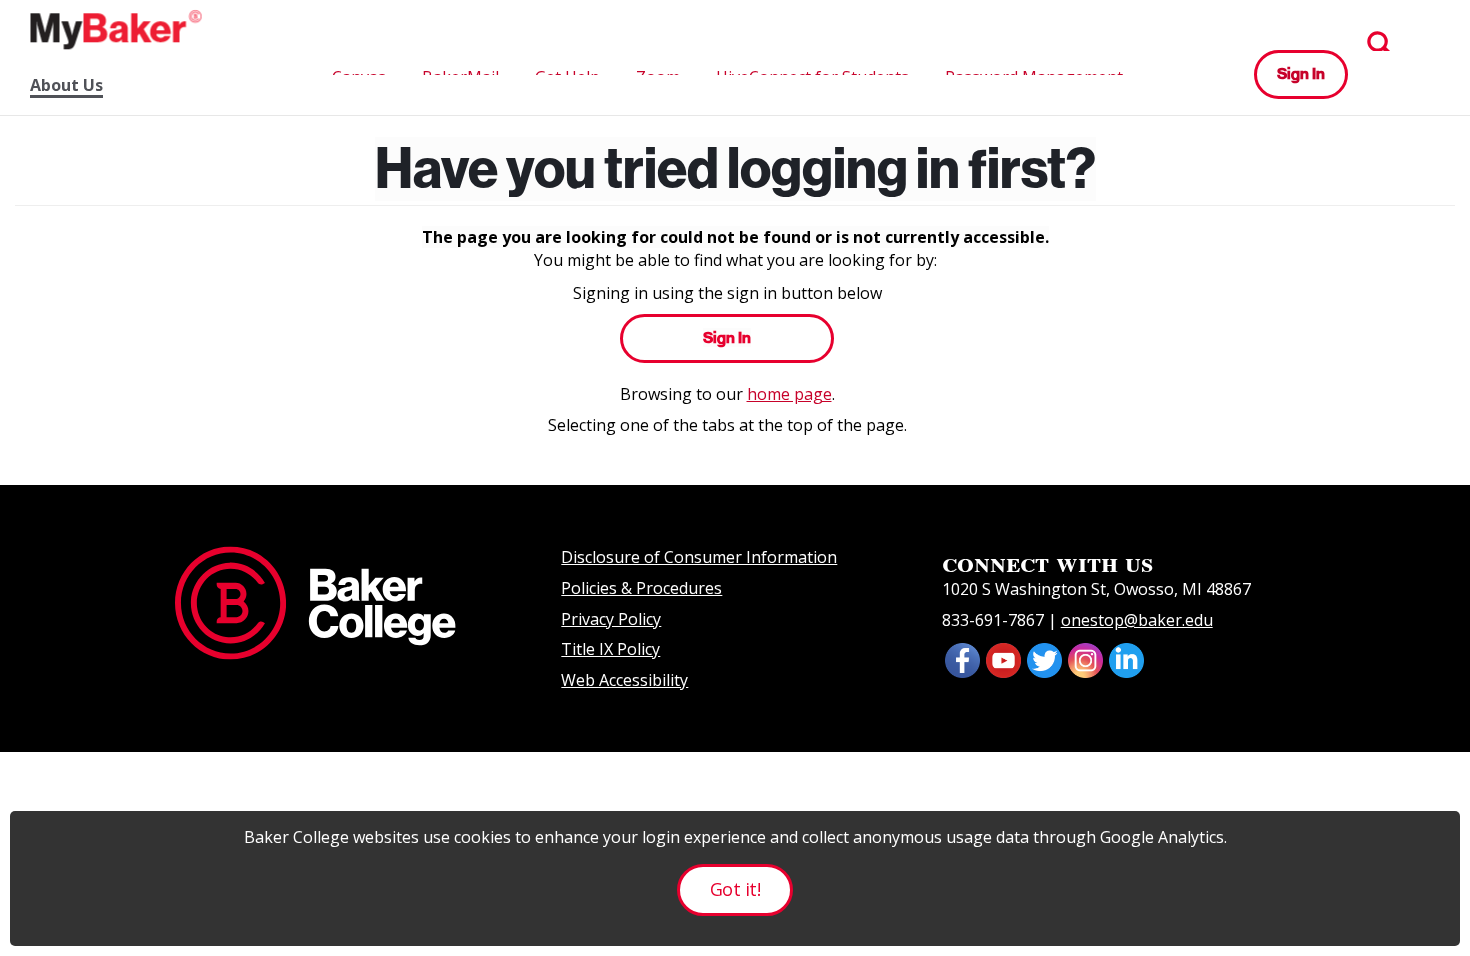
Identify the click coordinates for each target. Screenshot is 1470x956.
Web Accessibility (624, 680)
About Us (66, 85)
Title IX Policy (610, 649)
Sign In (1301, 73)
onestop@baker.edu (1137, 620)
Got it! (735, 889)
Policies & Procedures (641, 588)
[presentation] (1003, 658)
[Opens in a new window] (962, 658)
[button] (1380, 44)
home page (789, 394)
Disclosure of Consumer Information (699, 557)
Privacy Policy (611, 619)
